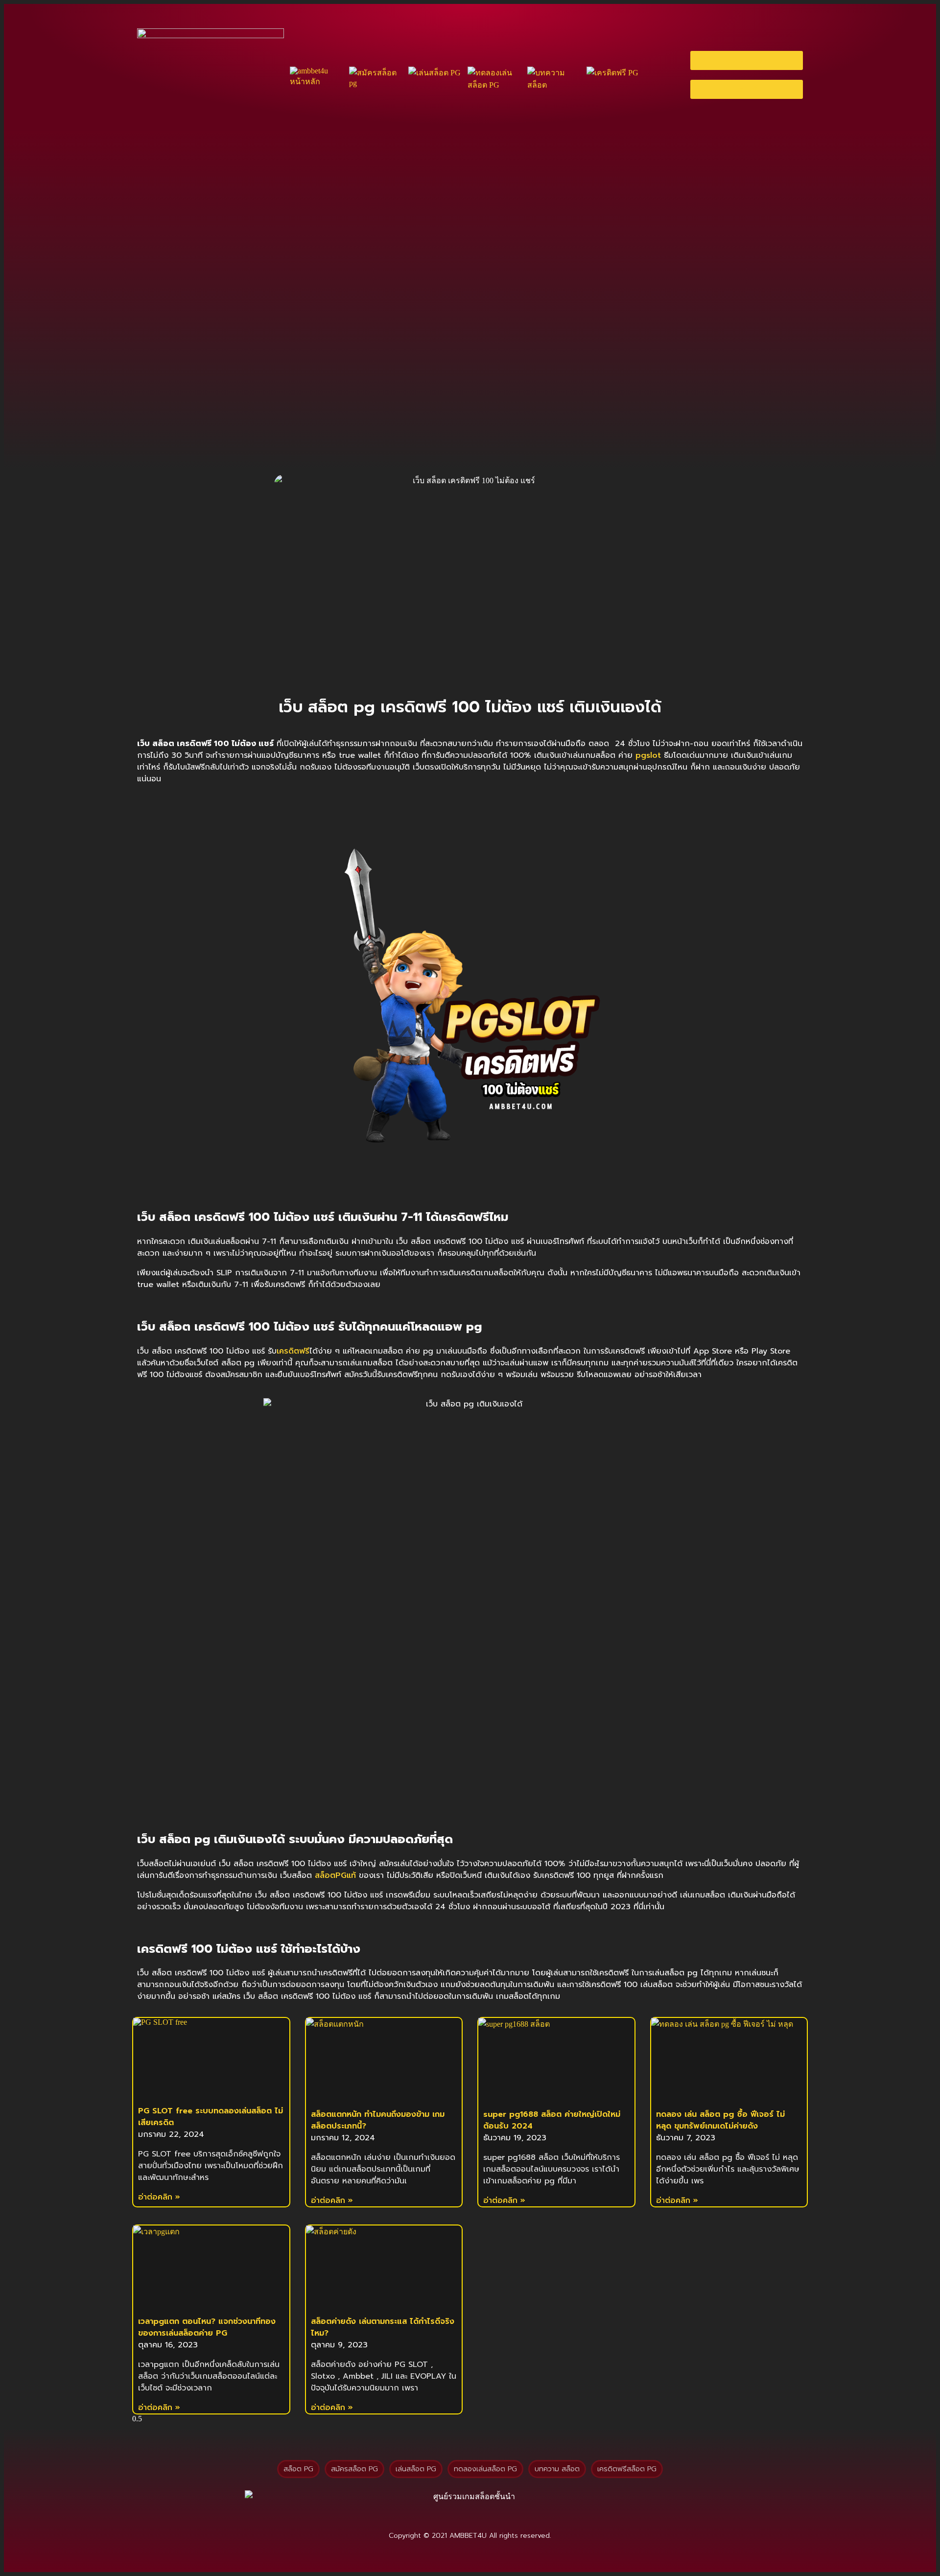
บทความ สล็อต (557, 2469)
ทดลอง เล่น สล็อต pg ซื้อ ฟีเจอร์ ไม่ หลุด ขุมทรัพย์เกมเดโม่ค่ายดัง (720, 2120)
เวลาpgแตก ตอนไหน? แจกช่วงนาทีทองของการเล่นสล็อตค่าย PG (207, 2327)
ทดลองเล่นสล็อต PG (485, 2469)
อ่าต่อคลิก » (159, 2197)
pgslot (648, 755)
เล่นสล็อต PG (416, 2469)
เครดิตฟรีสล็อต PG (627, 2469)
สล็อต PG (298, 2469)
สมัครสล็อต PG (354, 2469)
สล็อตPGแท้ (335, 1875)
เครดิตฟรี (293, 1351)
